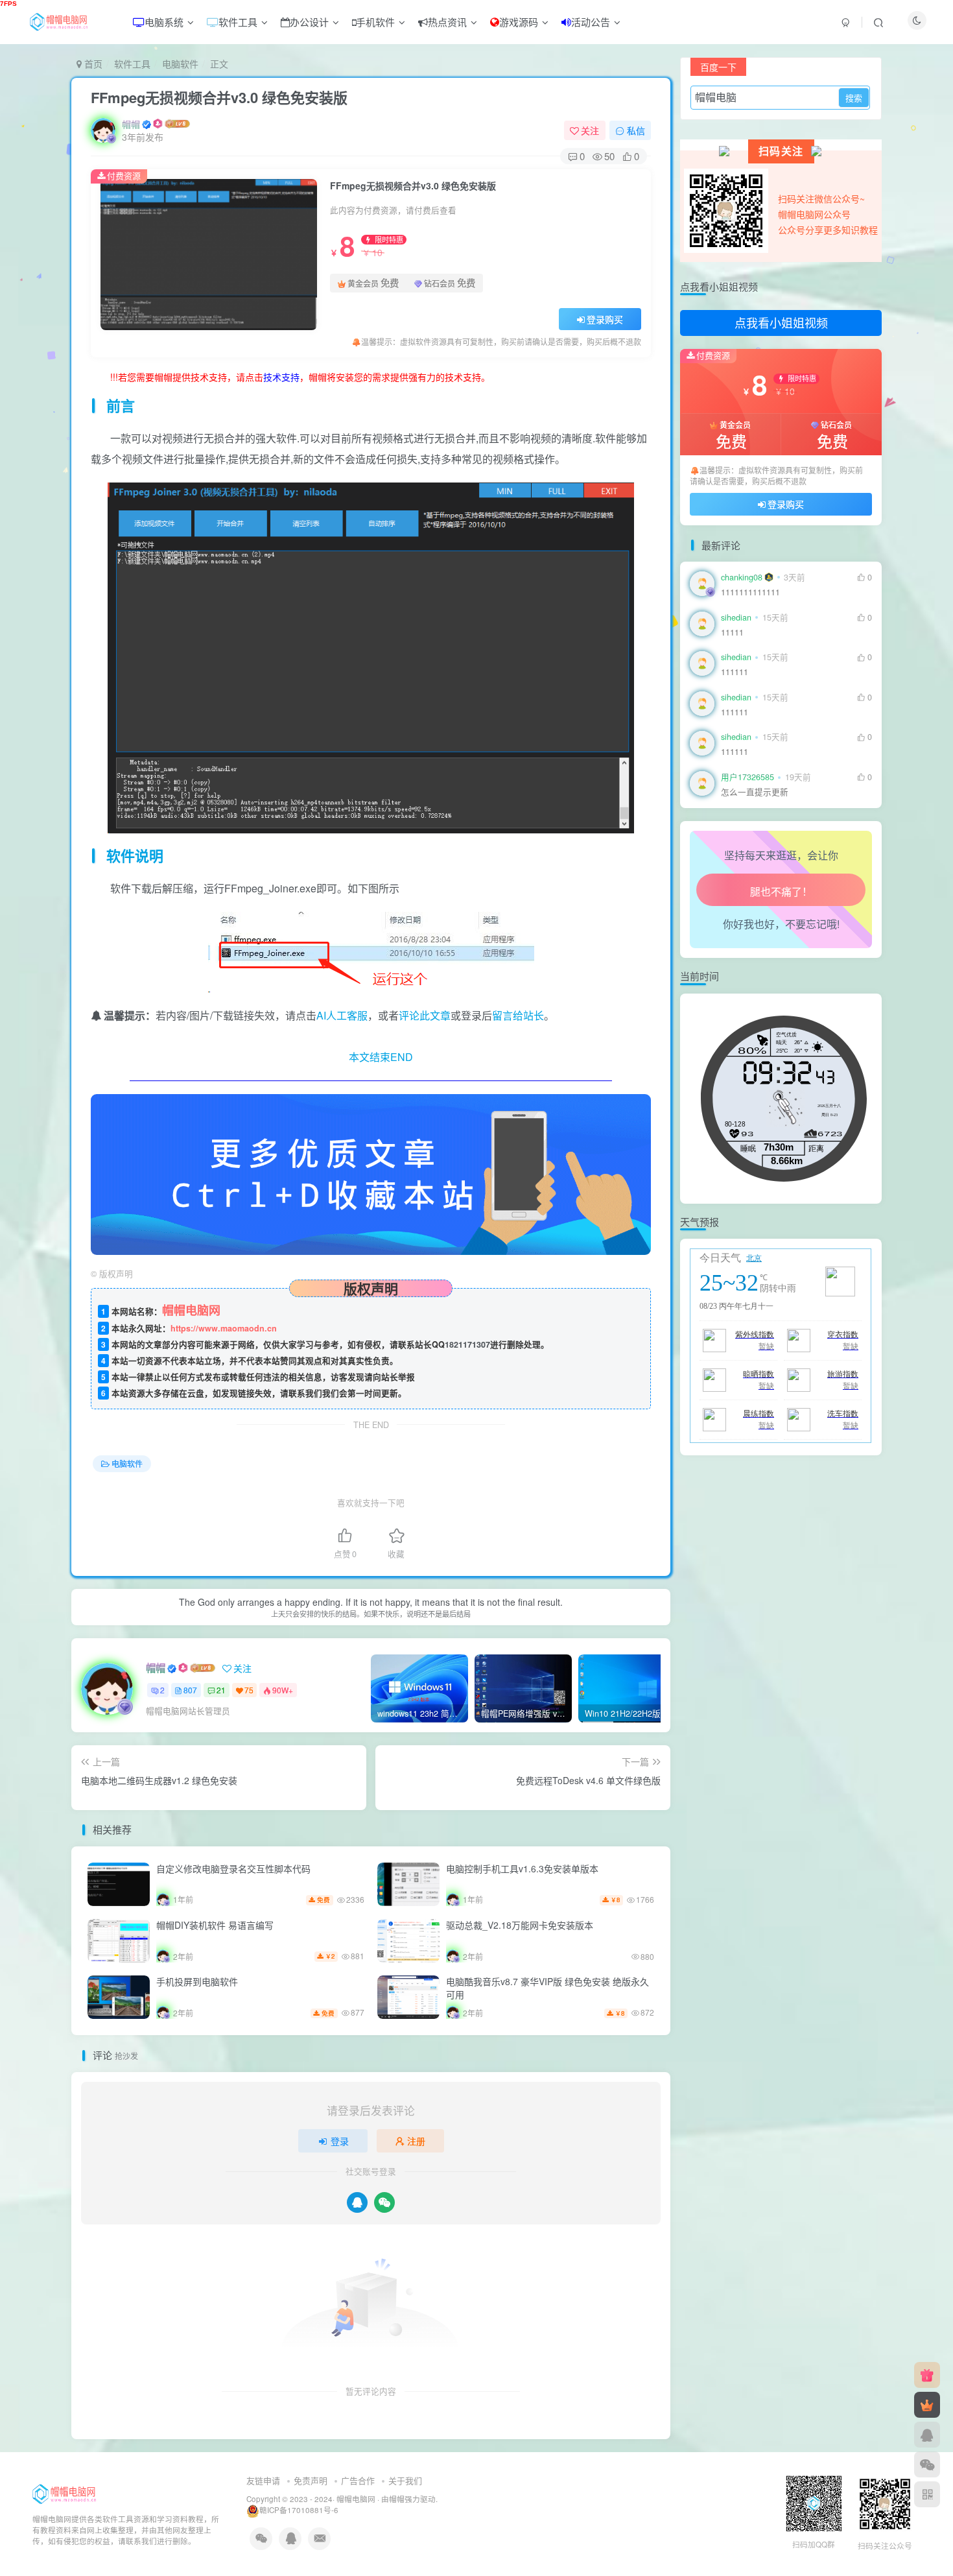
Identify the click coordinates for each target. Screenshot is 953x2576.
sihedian (736, 617)
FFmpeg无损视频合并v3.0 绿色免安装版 (219, 97)
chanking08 (742, 577)
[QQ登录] (357, 2202)
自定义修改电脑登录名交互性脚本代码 (233, 1868)
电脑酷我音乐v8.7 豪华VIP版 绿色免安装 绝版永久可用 (547, 1988)
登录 (340, 2141)
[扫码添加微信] (927, 2464)
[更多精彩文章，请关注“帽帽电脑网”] (371, 1173)
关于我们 (405, 2480)
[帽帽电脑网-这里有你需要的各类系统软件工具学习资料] (64, 2493)
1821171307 (467, 1344)
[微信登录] (384, 2202)
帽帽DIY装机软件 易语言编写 (215, 1925)
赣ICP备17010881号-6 (299, 2510)
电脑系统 (164, 22)
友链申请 (263, 2480)
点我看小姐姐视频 (781, 322)
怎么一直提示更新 (755, 792)
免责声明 (311, 2480)
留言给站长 (518, 1015)
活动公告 (591, 22)
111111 (735, 672)
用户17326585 (747, 777)
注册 (416, 2141)
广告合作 (358, 2480)
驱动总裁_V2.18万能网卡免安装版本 (520, 1925)
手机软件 (375, 22)
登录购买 (605, 319)
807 (190, 1690)
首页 (92, 64)
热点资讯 (447, 22)
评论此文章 (425, 1015)
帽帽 (131, 124)
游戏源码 (519, 22)
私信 (636, 130)
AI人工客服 (342, 1015)
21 (221, 1690)
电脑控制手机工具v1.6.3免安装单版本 (522, 1868)
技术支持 (281, 377)
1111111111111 (750, 592)
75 (249, 1690)
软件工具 (238, 22)
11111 (732, 340)
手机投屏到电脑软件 (197, 1981)
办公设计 (309, 22)
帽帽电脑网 (356, 2499)
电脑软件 (180, 64)
